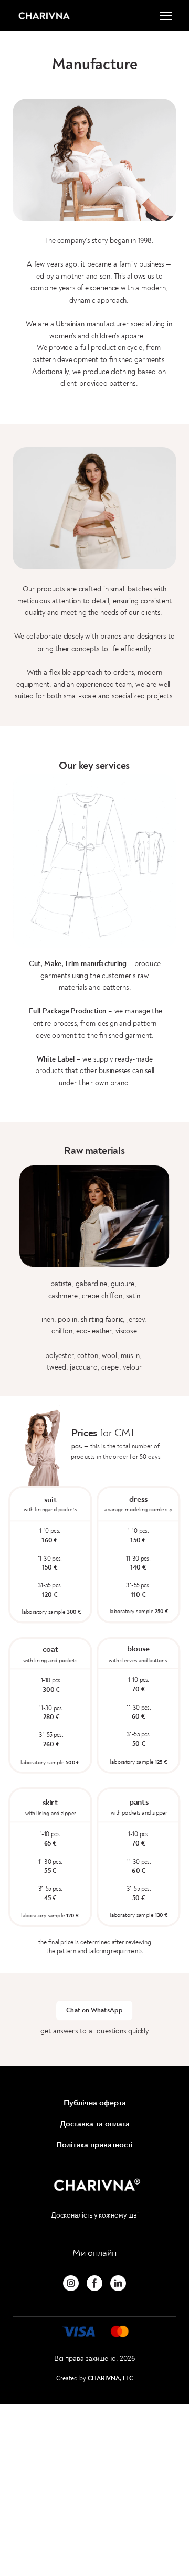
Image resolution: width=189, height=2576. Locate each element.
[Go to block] (94, 2331)
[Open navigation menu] (166, 16)
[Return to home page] (44, 16)
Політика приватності (94, 2145)
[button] (94, 2011)
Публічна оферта (95, 2103)
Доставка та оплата (95, 2124)
